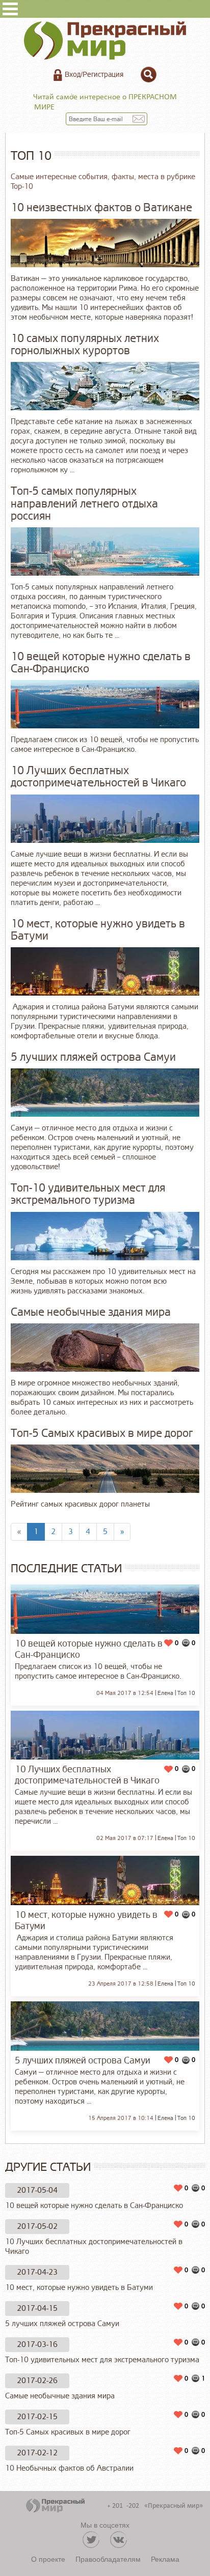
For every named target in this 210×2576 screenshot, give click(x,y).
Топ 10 (186, 1693)
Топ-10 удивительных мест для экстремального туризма (102, 2360)
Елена (165, 1693)
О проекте (48, 2559)
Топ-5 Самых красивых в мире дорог (68, 2432)
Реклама (165, 2559)
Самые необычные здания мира (60, 2396)
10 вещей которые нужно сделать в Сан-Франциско (94, 2206)
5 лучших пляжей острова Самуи (62, 2324)
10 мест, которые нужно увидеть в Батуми (79, 2288)
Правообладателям (108, 2559)
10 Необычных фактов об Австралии (69, 2468)
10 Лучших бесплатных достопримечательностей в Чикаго (94, 2247)
